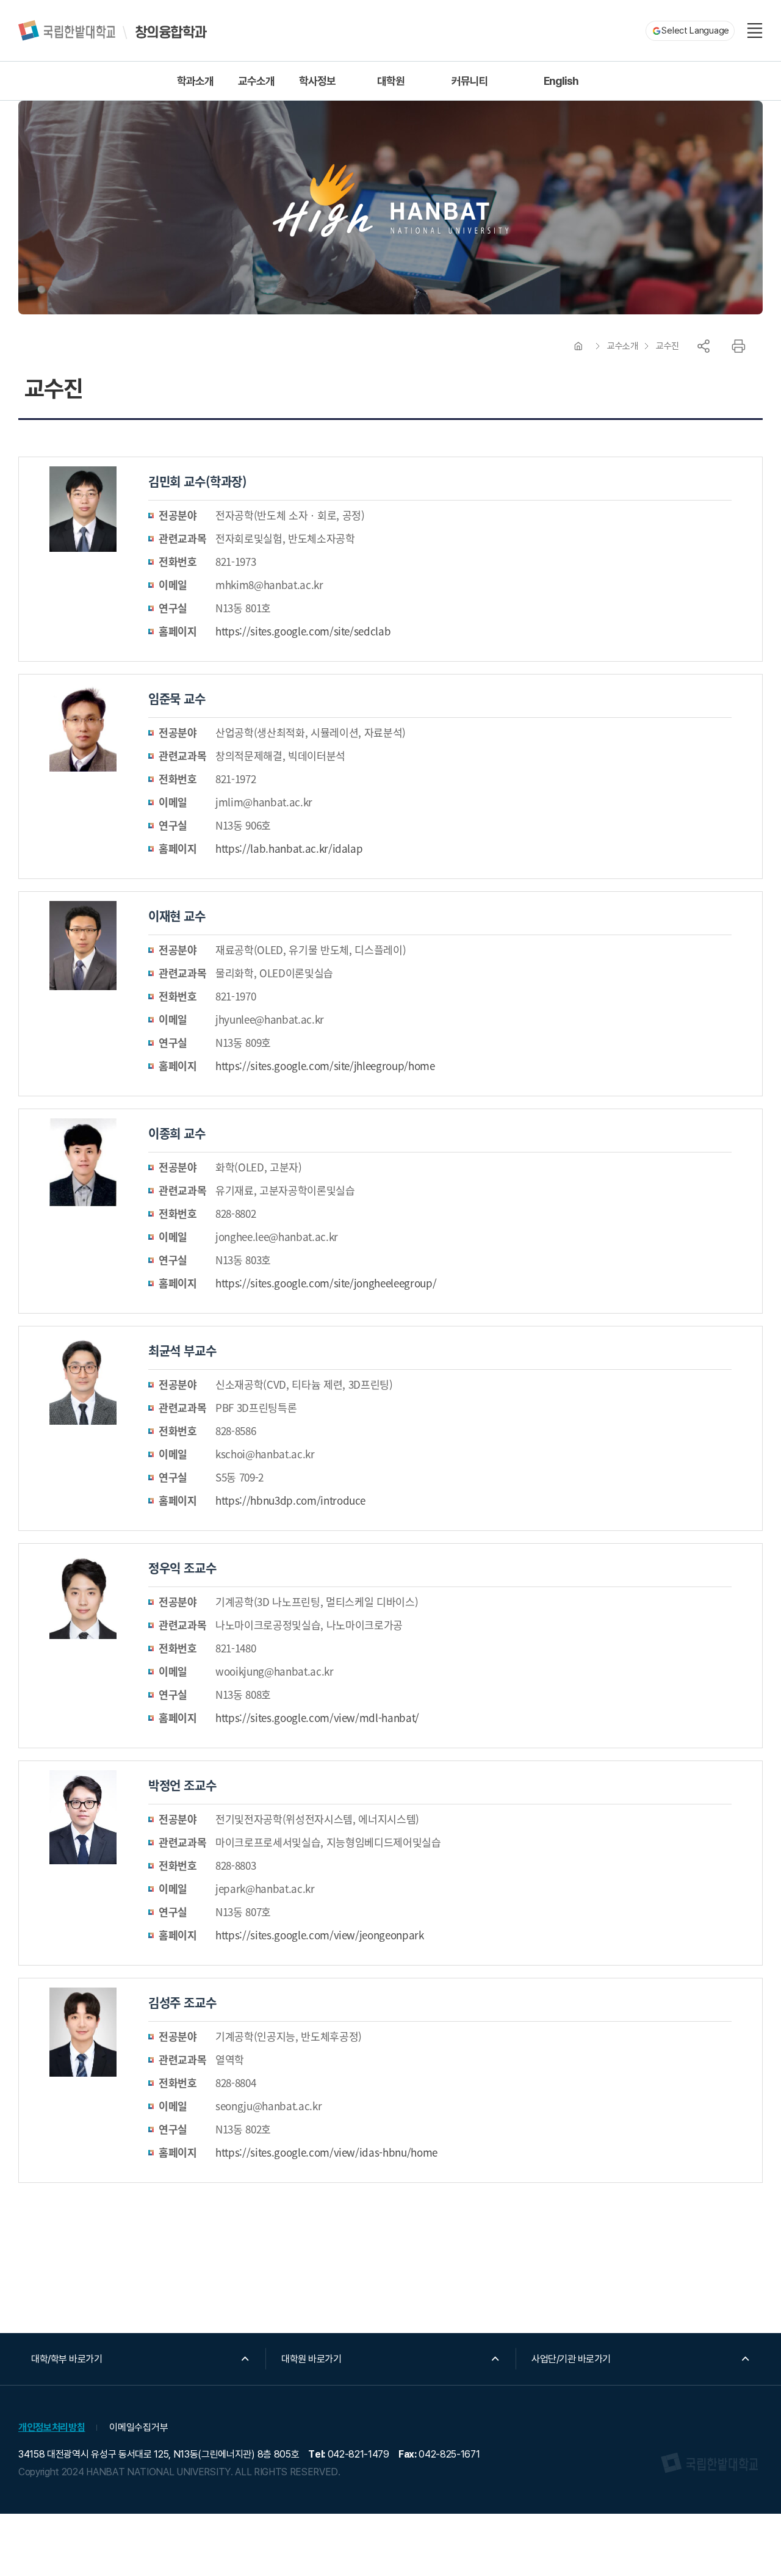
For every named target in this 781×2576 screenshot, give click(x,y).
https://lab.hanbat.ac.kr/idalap (289, 848)
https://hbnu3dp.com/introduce (290, 1500)
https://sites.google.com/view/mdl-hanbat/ (317, 1717)
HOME (578, 346)
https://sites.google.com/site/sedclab (303, 631)
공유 (704, 346)
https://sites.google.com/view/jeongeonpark (320, 1935)
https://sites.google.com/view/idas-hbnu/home (326, 2152)
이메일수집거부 (139, 2427)
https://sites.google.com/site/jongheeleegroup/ (326, 1283)
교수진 (668, 346)
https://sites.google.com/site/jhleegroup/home (325, 1065)
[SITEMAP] (755, 31)
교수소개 (622, 346)
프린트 (738, 346)
